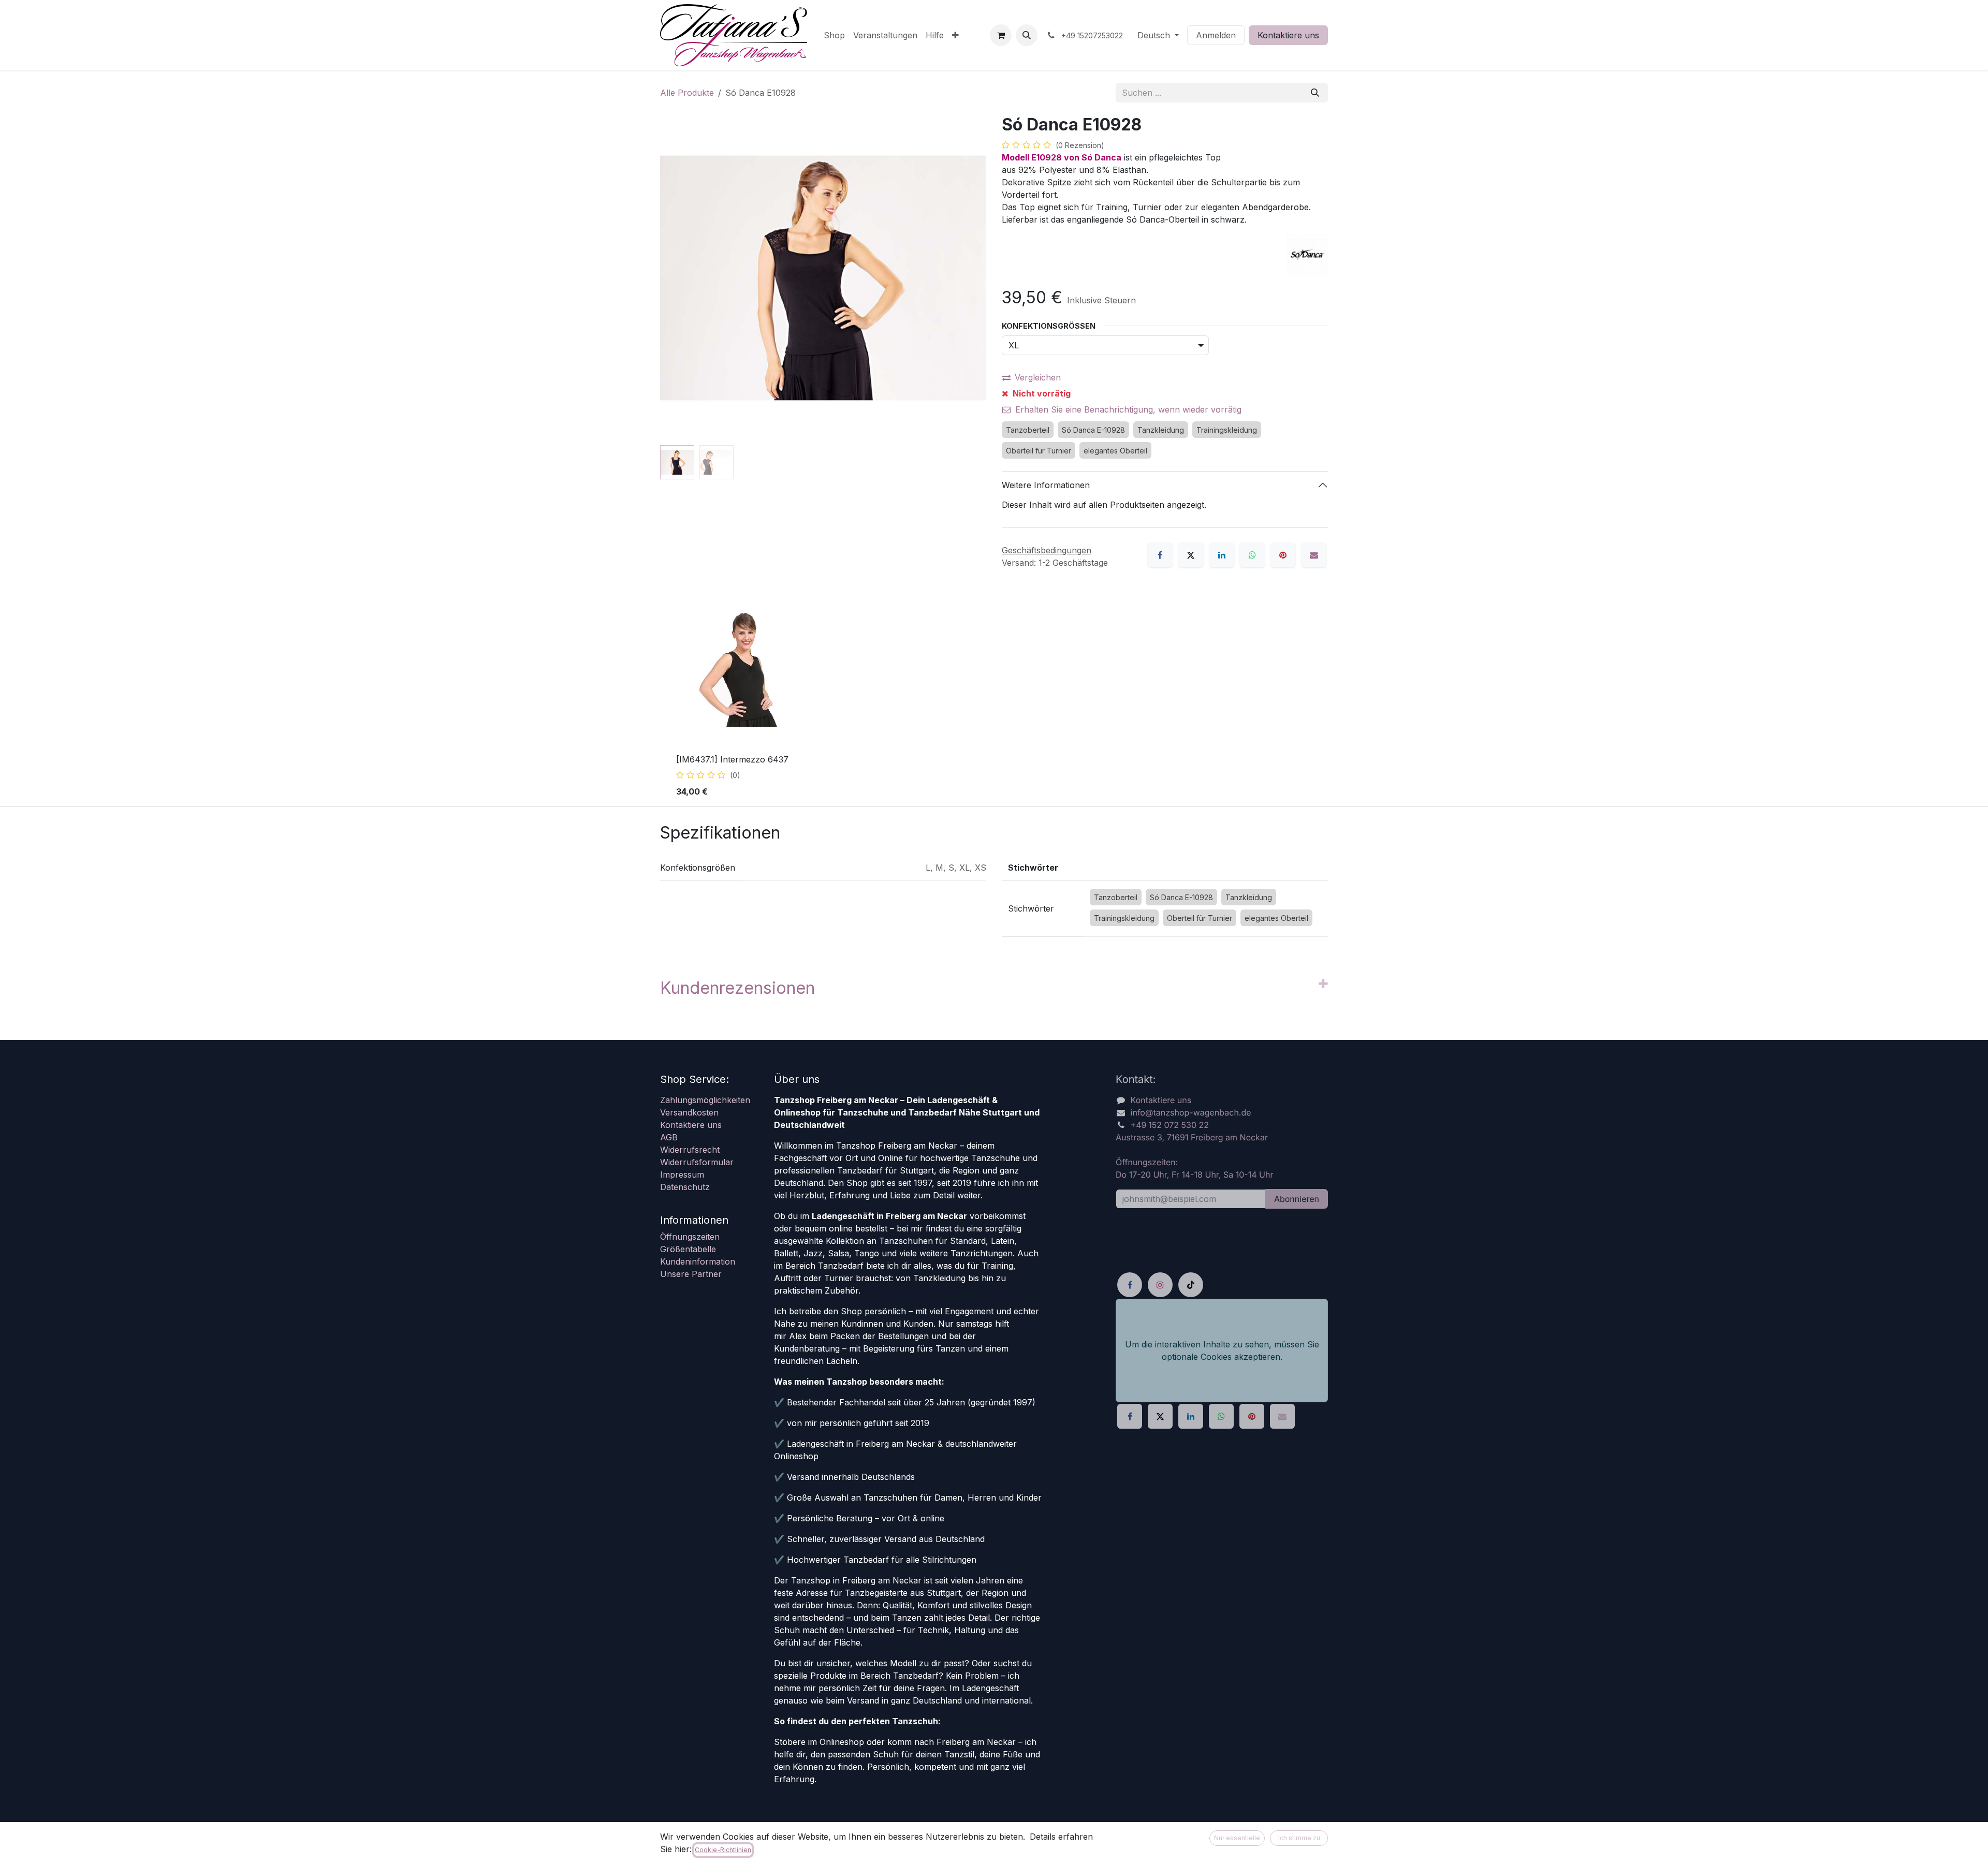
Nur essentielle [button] (1237, 1838)
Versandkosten (689, 1112)
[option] (994, 698)
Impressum (682, 1175)
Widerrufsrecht (690, 1150)
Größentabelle (688, 1249)
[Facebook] (1160, 555)
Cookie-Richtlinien (723, 1850)
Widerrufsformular (697, 1162)
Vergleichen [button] (1038, 377)
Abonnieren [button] (1297, 1199)
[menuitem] (834, 35)
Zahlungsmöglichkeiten (705, 1100)
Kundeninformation (698, 1261)
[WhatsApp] (1252, 555)
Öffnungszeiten (690, 1237)
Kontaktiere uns (1288, 35)
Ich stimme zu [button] (1299, 1838)
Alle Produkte (687, 93)
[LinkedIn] (1222, 555)
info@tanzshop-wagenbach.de (1191, 1112)
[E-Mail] (1314, 555)
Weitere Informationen (1046, 485)
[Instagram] (1160, 1285)
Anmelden (1216, 35)
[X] (1191, 555)
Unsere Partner (691, 1274)
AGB (669, 1137)
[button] (1027, 35)
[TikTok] (1191, 1285)
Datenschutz (685, 1187)
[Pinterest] (1283, 555)
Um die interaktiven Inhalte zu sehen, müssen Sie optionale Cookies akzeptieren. (1222, 1351)
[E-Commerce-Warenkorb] (1001, 35)
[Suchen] (1315, 93)
